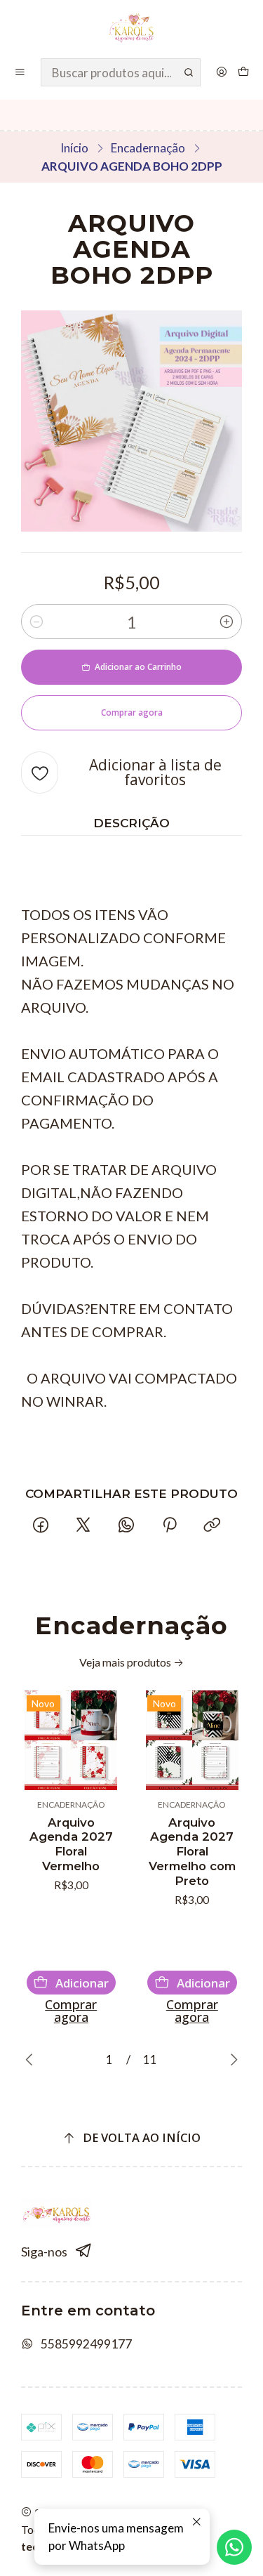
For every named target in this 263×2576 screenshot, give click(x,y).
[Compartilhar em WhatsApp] (127, 1526)
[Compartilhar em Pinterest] (169, 1526)
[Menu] (20, 72)
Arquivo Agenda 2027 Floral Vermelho (71, 1845)
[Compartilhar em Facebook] (40, 1526)
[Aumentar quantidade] (227, 622)
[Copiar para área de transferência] (212, 1526)
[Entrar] (221, 72)
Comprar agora (71, 2011)
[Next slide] (231, 2060)
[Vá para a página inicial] (131, 28)
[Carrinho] (244, 72)
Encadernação (148, 148)
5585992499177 (86, 2344)
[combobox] (121, 72)
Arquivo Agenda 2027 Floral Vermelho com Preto (192, 1852)
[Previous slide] (32, 2060)
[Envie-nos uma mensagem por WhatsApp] (234, 2547)
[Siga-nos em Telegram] (84, 2251)
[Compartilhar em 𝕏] (83, 1526)
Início (74, 148)
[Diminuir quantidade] (36, 622)
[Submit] (189, 72)
